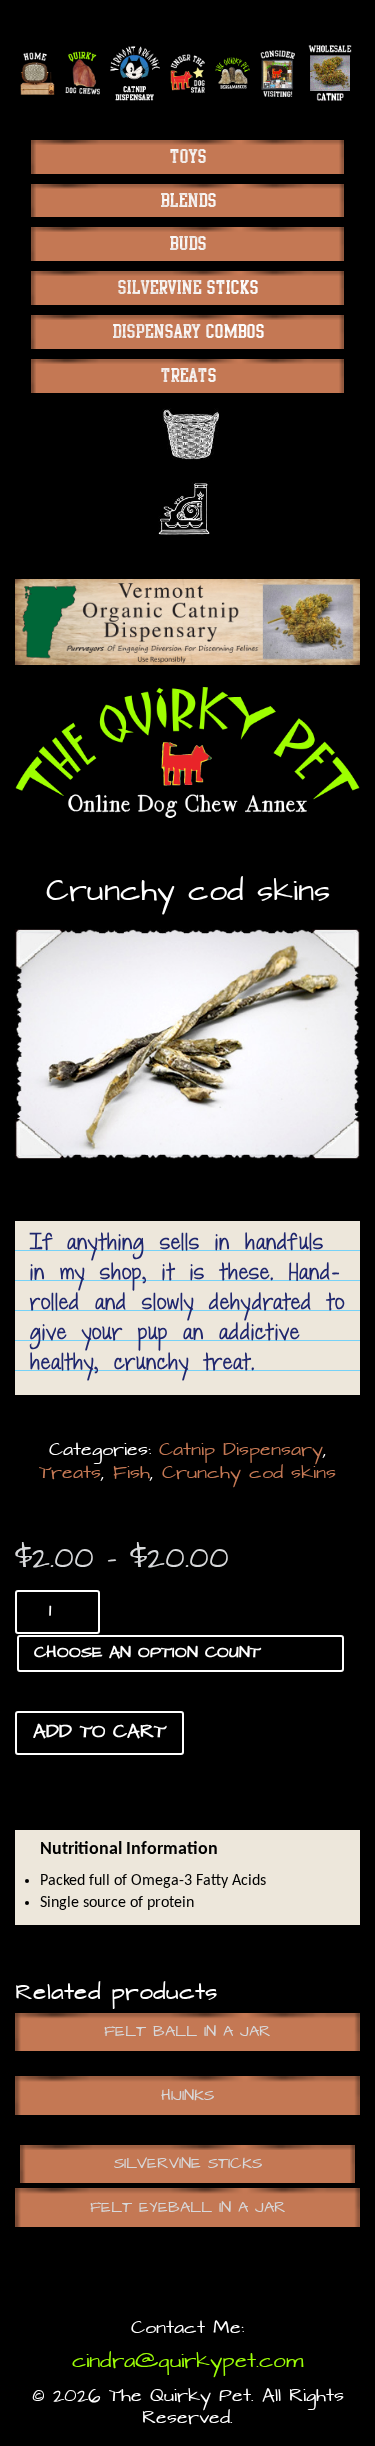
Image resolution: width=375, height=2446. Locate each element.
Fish (131, 1473)
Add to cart (99, 1732)
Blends (188, 200)
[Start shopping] (187, 434)
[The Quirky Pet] (187, 752)
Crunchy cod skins (249, 1473)
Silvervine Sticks (187, 287)
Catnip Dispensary (241, 1450)
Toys (187, 156)
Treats (188, 375)
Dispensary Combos (188, 331)
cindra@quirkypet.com (188, 2362)
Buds (187, 243)
